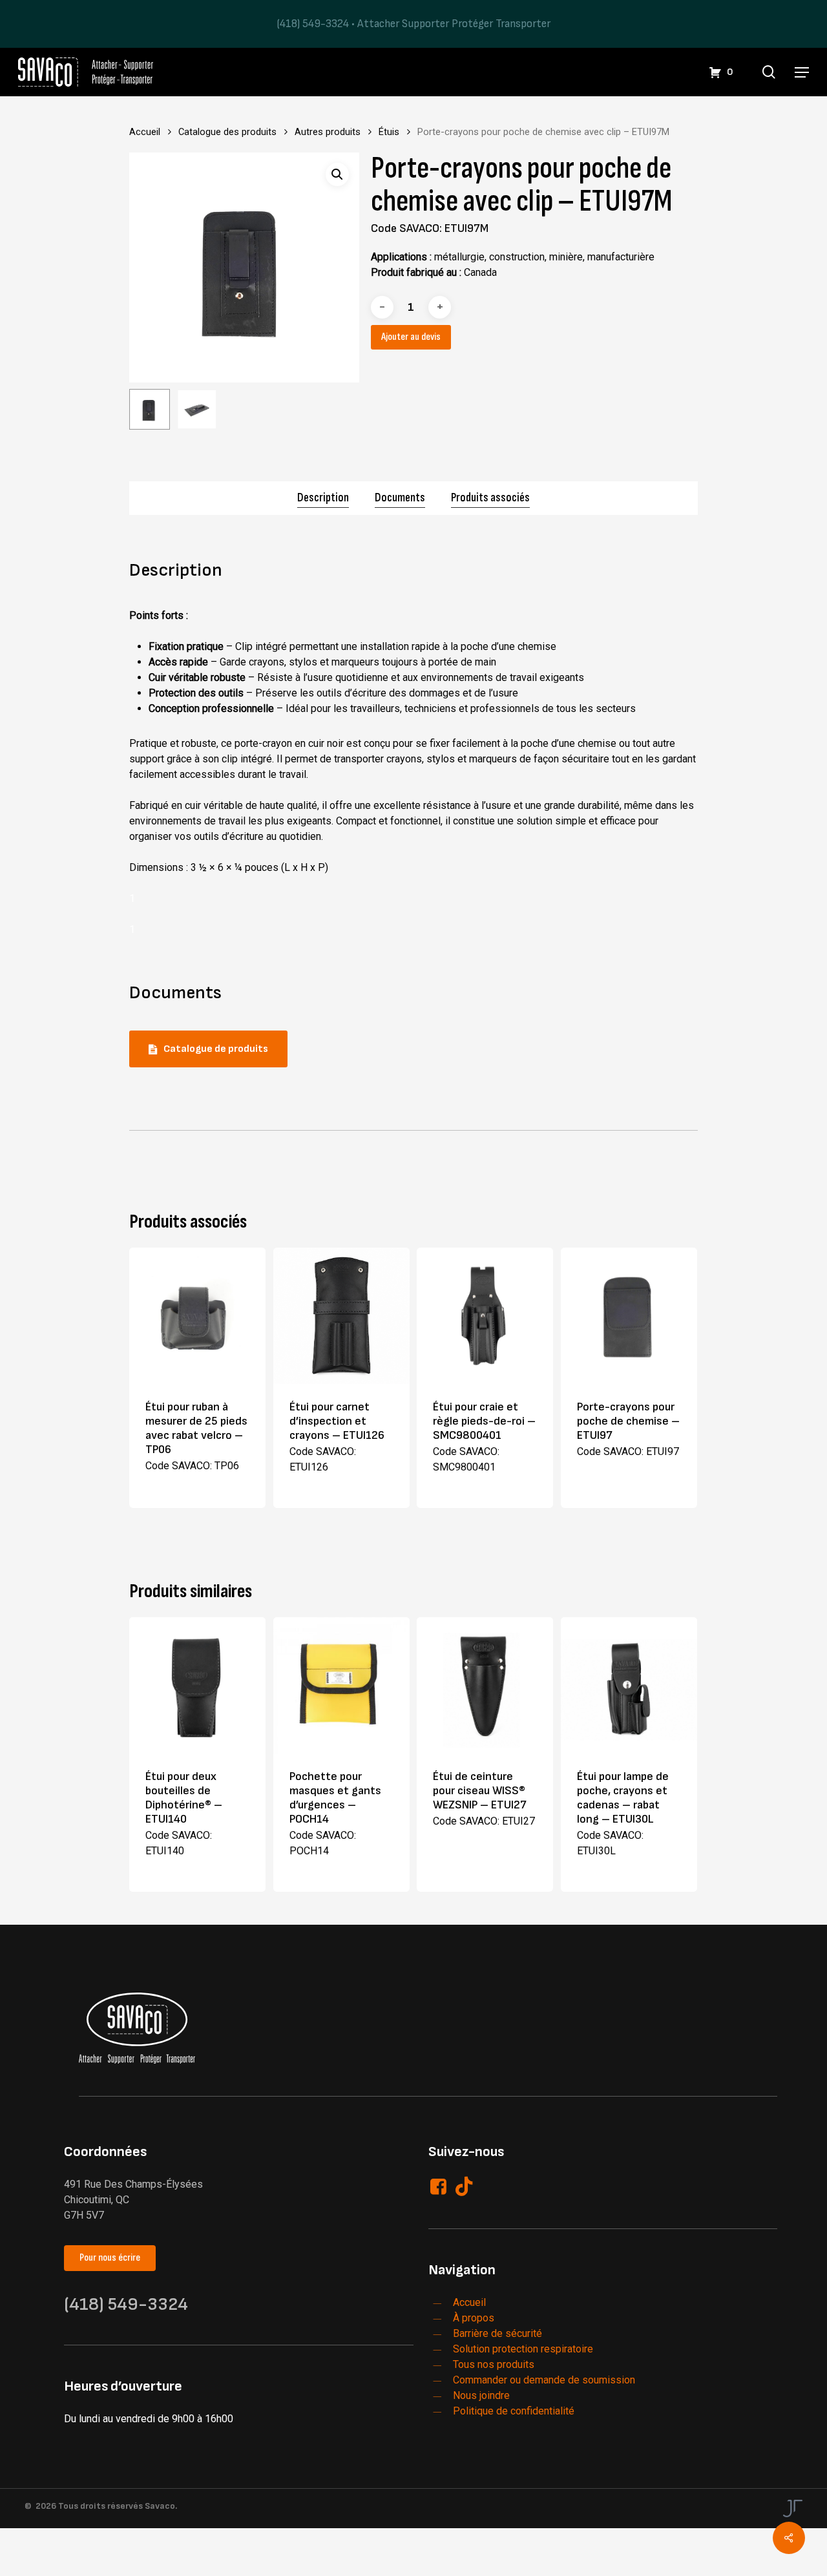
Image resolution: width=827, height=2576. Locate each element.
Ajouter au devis (411, 337)
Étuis (389, 132)
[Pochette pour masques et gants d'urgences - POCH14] (341, 1685)
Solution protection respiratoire (523, 2349)
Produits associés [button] (490, 498)
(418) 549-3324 (313, 24)
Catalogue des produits (227, 132)
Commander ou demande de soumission (544, 2380)
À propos (474, 2318)
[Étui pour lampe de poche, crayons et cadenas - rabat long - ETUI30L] (629, 1685)
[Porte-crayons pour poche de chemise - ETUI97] (629, 1316)
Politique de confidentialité (514, 2411)
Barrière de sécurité (497, 2333)
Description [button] (323, 498)
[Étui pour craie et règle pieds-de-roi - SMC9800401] (485, 1316)
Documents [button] (400, 498)
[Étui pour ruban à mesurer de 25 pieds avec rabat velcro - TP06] (197, 1316)
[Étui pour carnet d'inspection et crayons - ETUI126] (341, 1316)
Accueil (145, 132)
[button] (802, 72)
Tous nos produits (494, 2364)
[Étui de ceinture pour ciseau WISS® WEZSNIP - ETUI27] (485, 1685)
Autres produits (328, 132)
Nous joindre (481, 2395)
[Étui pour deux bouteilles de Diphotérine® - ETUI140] (197, 1685)
